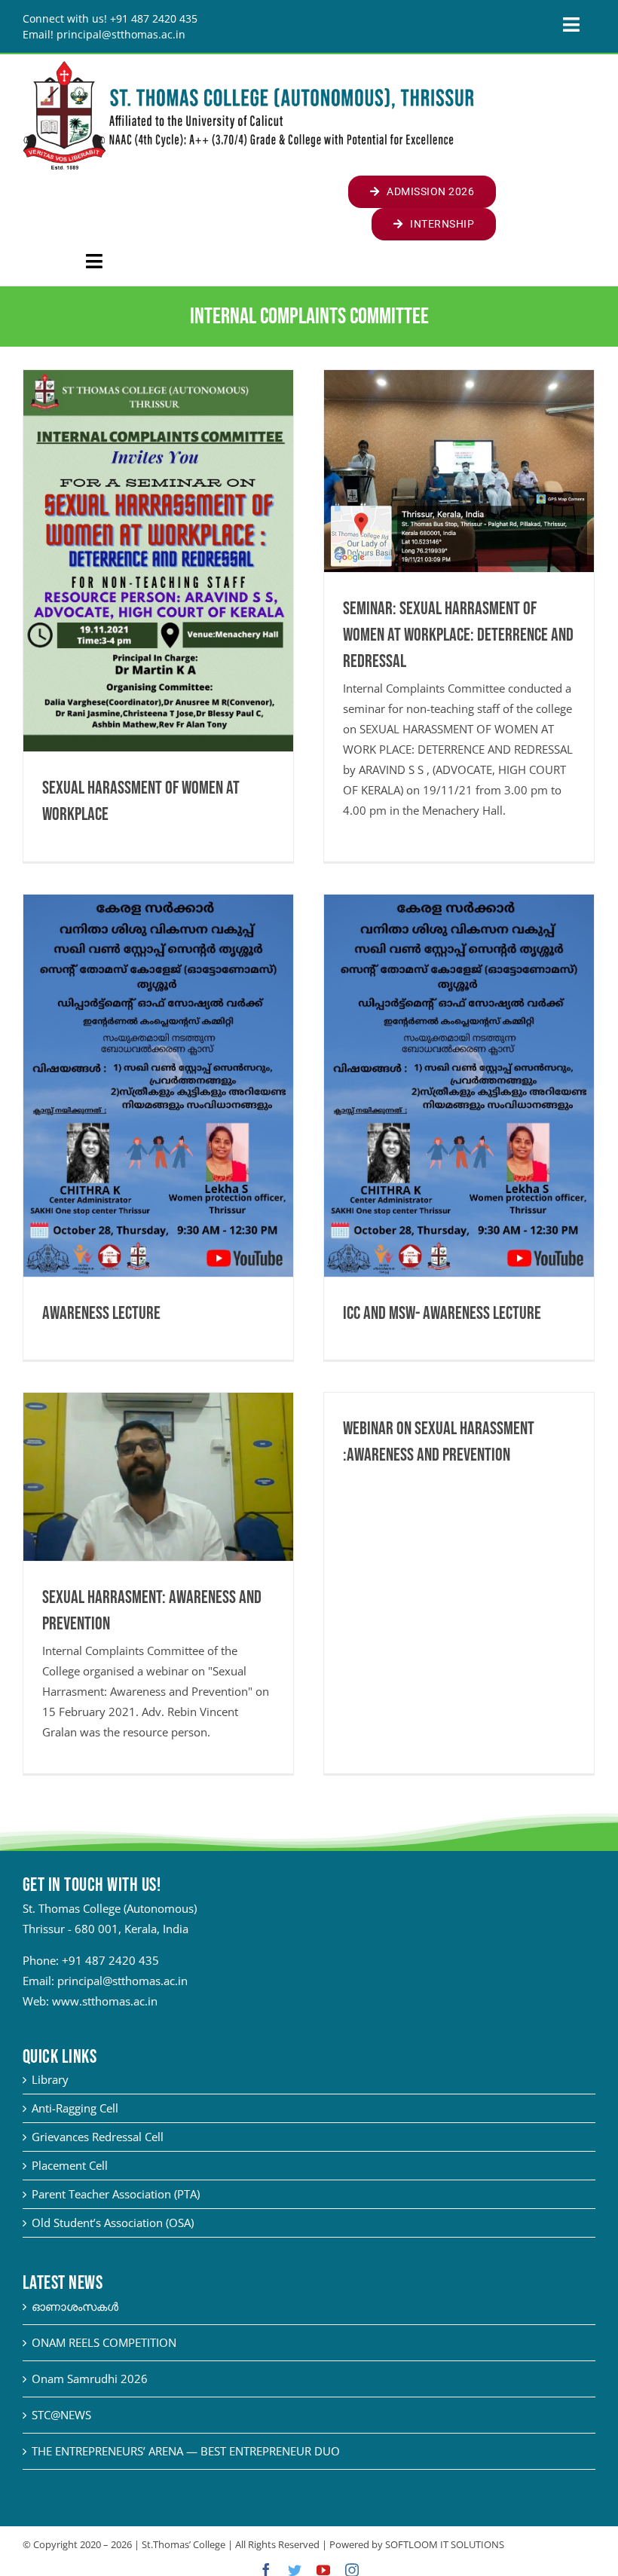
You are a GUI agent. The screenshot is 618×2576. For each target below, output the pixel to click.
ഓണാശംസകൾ (75, 2306)
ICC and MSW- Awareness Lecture (442, 1313)
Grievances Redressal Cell (98, 2137)
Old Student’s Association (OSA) (113, 2223)
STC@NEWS (61, 2415)
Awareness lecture (101, 1313)
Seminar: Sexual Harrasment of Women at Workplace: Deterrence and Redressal (458, 635)
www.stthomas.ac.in (105, 2001)
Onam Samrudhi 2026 (90, 2379)
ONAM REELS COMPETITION (104, 2342)
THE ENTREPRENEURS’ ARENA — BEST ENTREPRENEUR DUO (186, 2451)
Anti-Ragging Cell (75, 2108)
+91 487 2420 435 (110, 1960)
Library (50, 2079)
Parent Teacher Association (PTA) (116, 2194)
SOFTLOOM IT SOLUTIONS (445, 2544)
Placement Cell (70, 2165)
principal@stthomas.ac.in (122, 1981)
